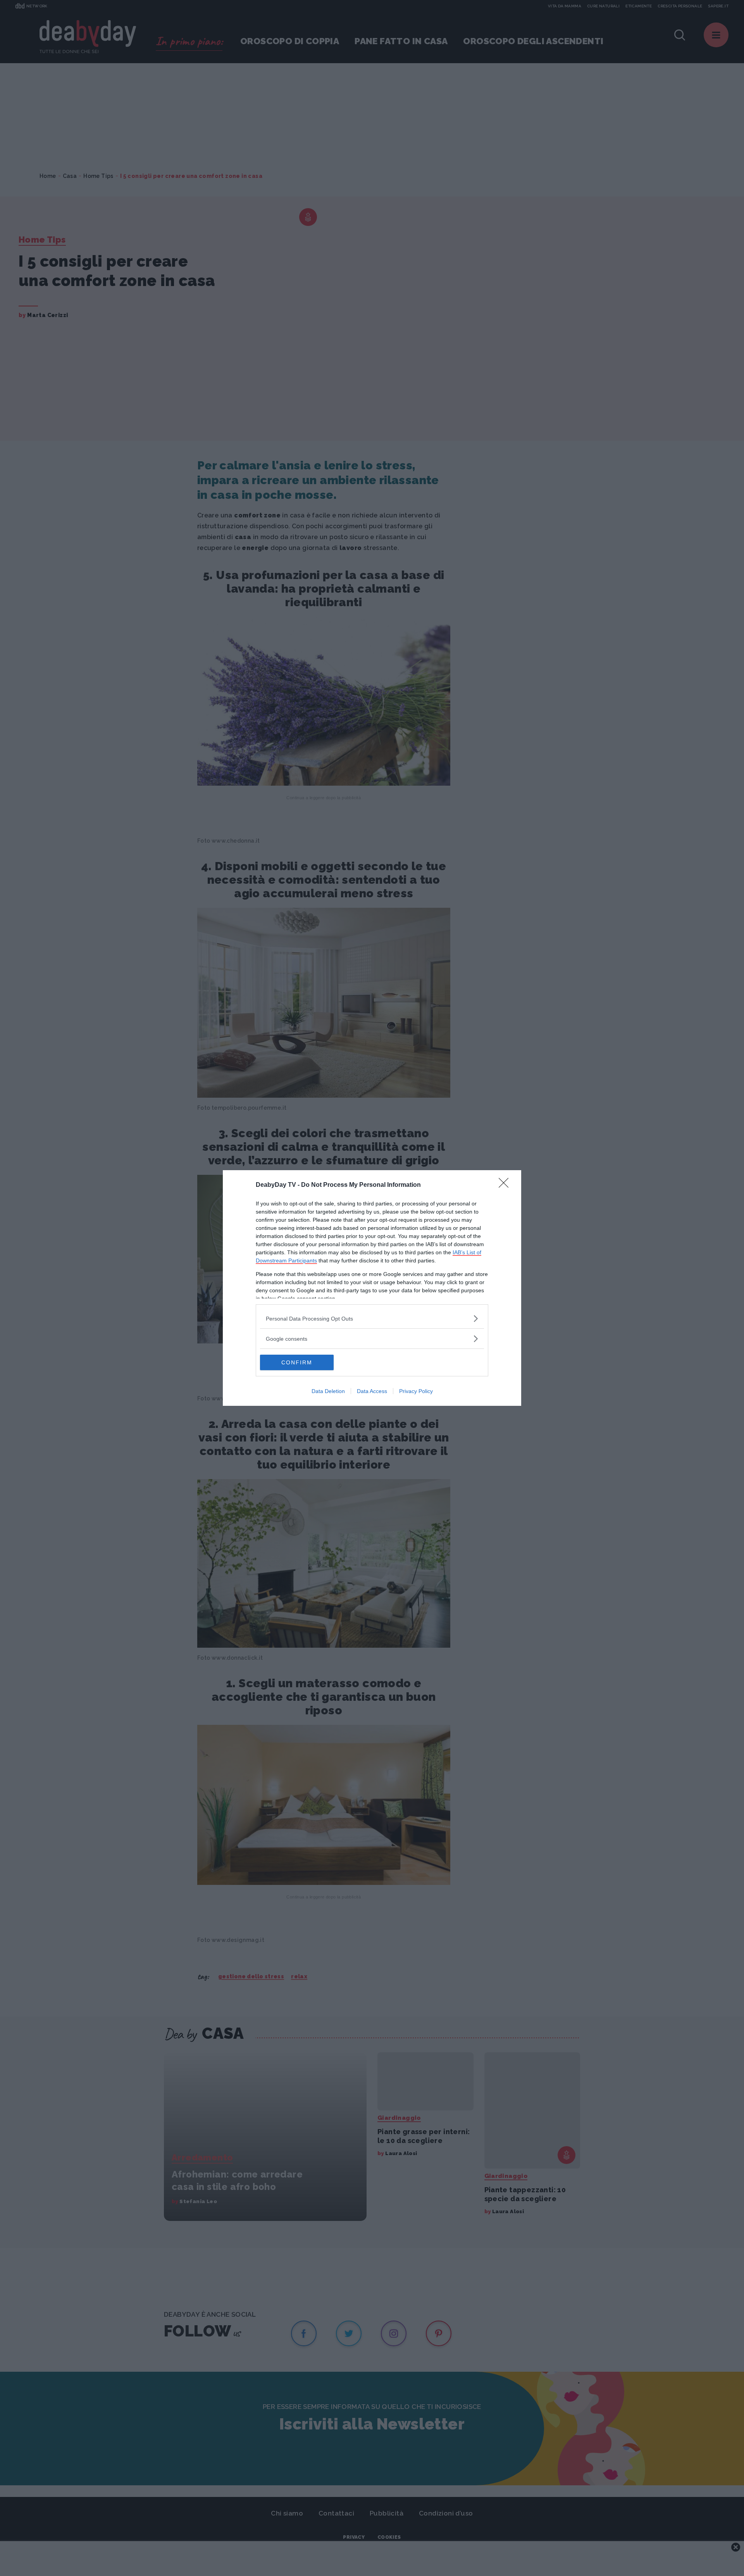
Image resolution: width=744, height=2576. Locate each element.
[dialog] (372, 1288)
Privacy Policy (416, 1391)
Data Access (372, 1391)
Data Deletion (328, 1391)
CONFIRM (297, 1362)
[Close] (506, 1185)
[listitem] (372, 1318)
